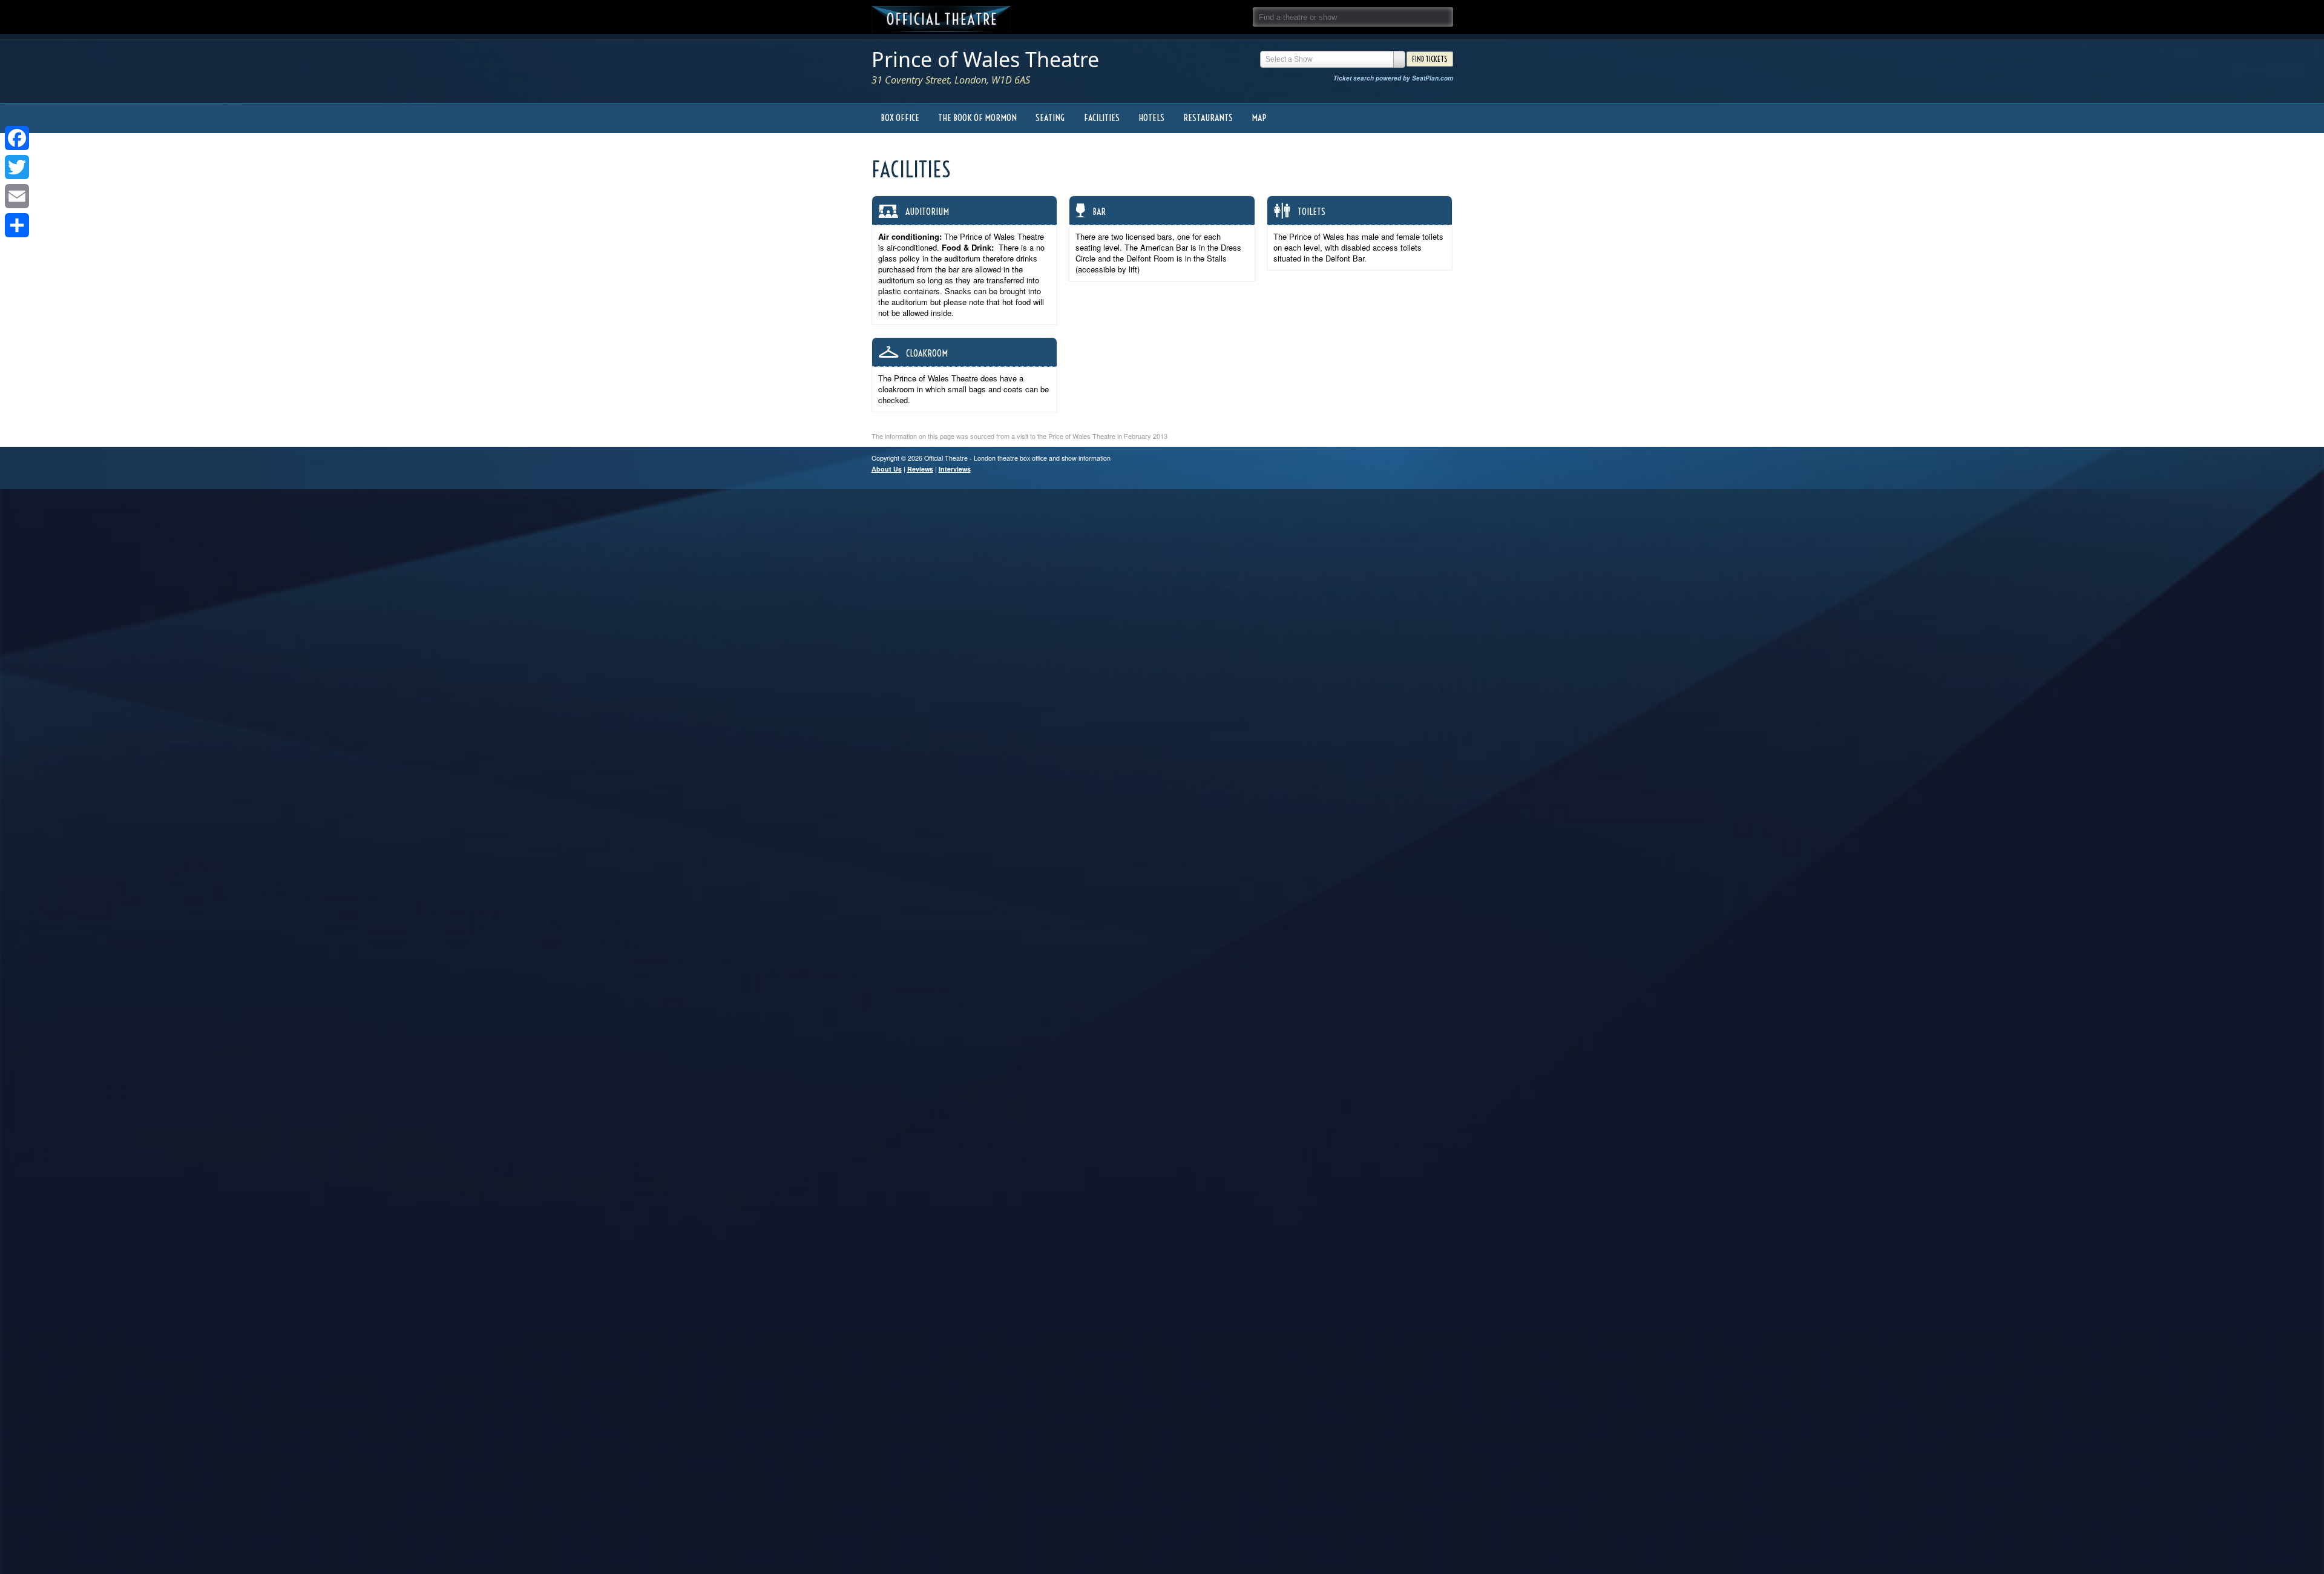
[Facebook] (17, 138)
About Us (887, 469)
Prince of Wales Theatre (985, 59)
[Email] (17, 196)
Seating (1050, 118)
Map (1259, 118)
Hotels (1151, 118)
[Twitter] (17, 167)
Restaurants (1208, 118)
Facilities (1102, 118)
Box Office (900, 118)
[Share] (17, 225)
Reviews (920, 469)
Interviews (955, 469)
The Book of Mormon (977, 118)
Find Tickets (1430, 59)
